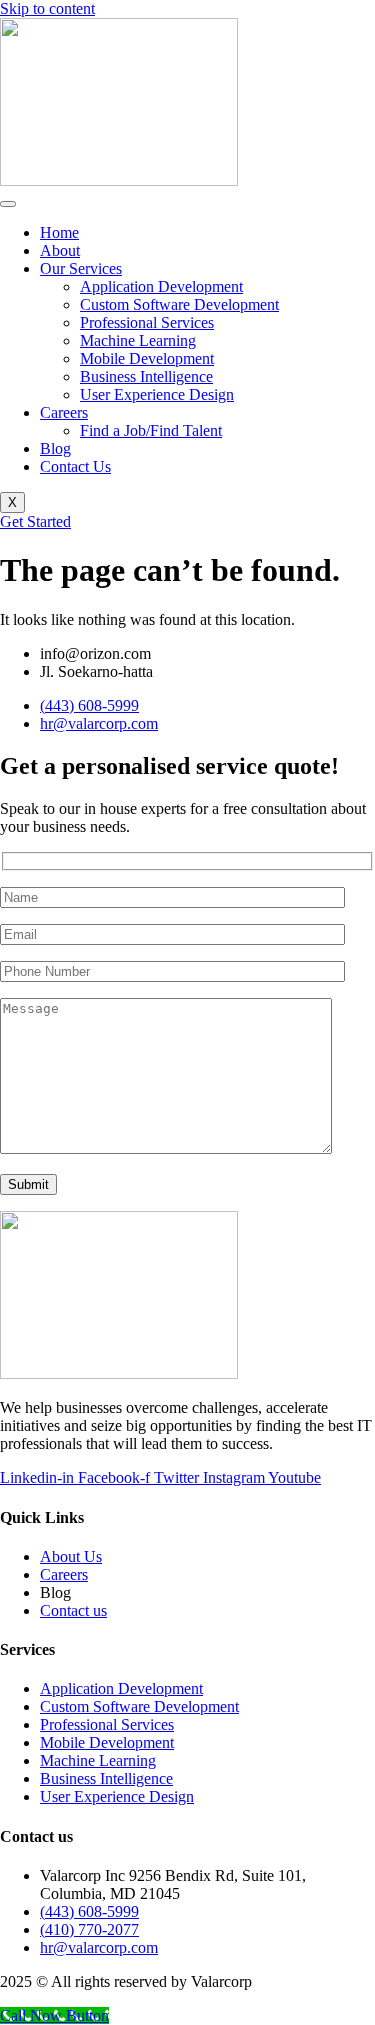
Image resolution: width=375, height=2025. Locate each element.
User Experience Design (157, 394)
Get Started (35, 521)
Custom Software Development (179, 304)
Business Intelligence (146, 376)
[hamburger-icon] (8, 204)
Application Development (161, 286)
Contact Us (75, 466)
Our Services (81, 268)
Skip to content (47, 8)
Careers (64, 412)
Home (59, 232)
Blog (55, 448)
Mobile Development (147, 358)
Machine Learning (138, 340)
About (60, 250)
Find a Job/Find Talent (151, 430)
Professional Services (147, 322)
